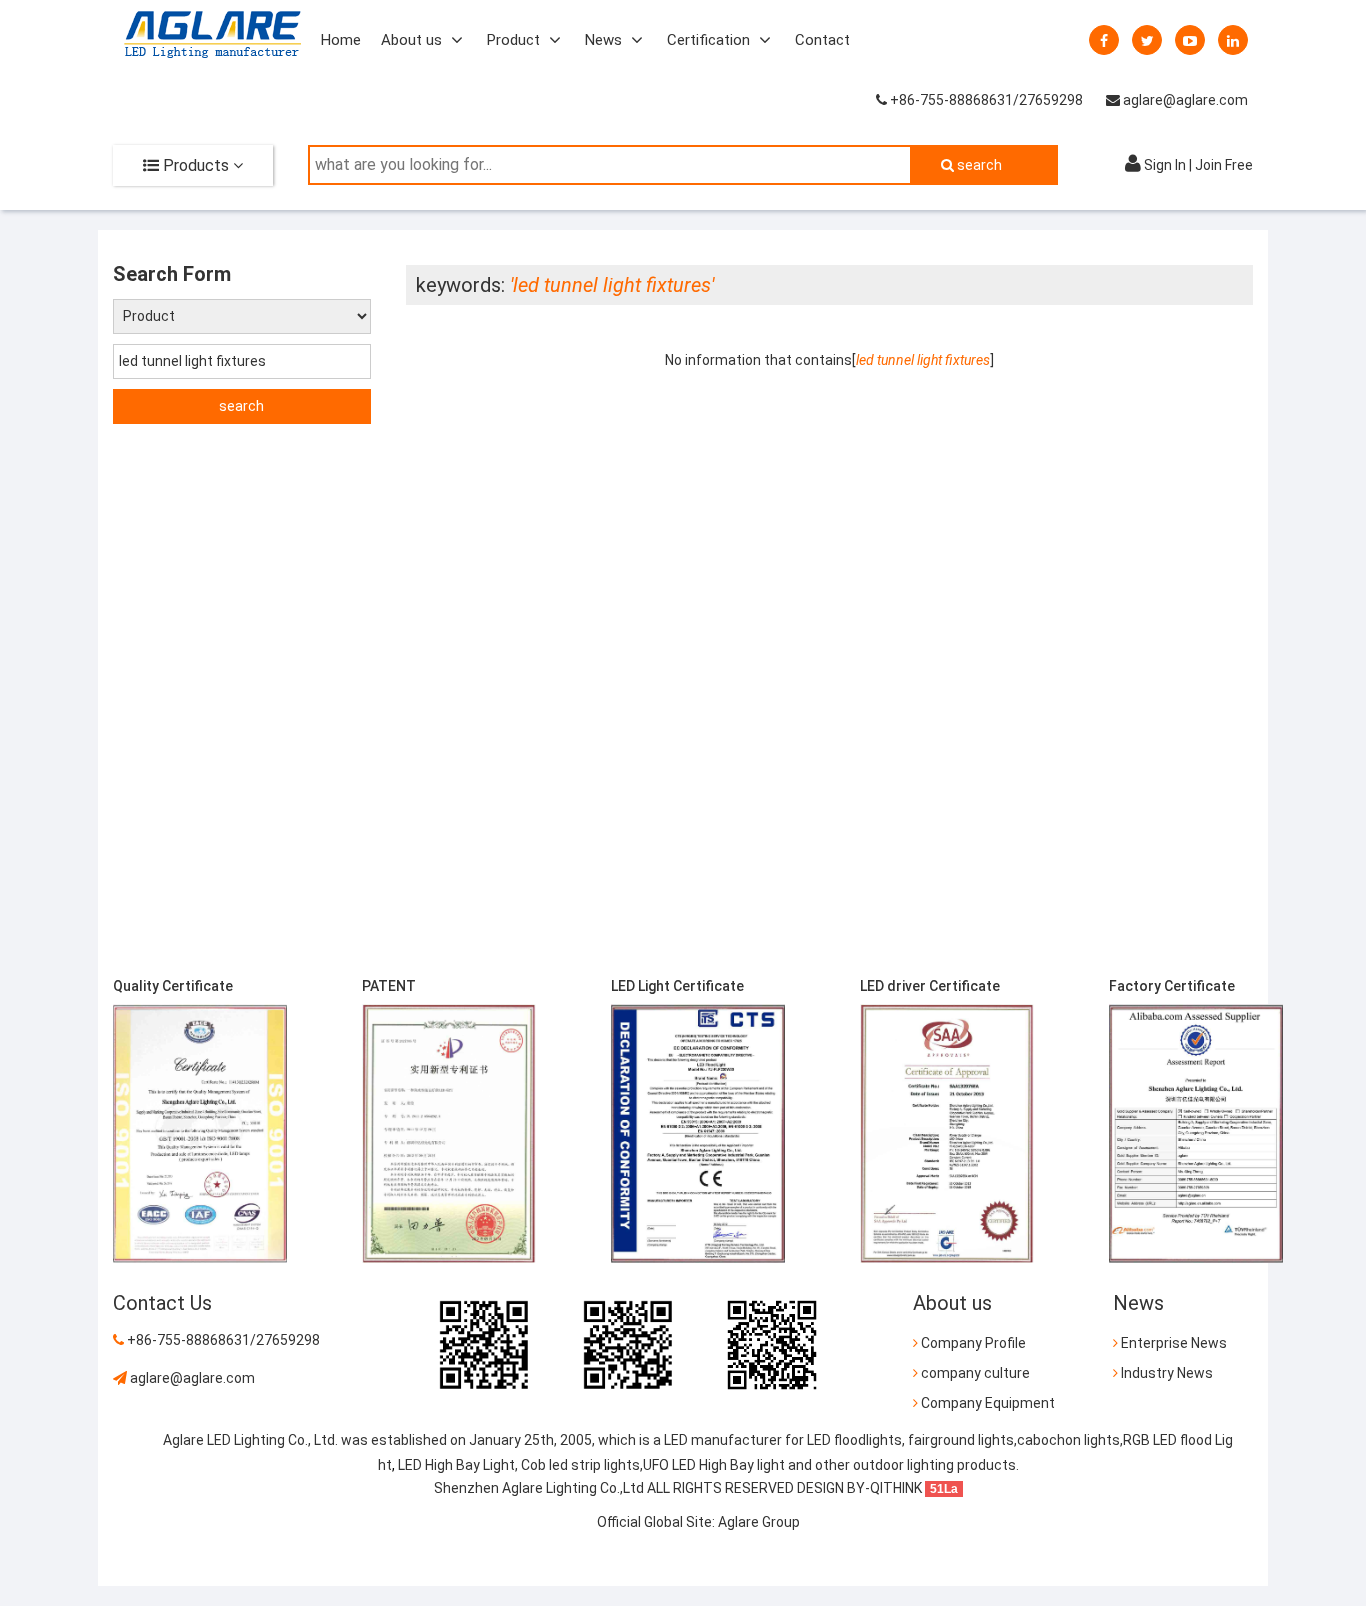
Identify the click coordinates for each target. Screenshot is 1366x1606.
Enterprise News (1172, 1343)
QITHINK (896, 1488)
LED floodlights (853, 1440)
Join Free (1224, 165)
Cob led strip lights (580, 1465)
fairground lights (961, 1440)
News (603, 40)
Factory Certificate (1172, 986)
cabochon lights (1068, 1440)
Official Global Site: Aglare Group (698, 1522)
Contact (822, 40)
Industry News (1165, 1373)
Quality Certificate (173, 986)
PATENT (389, 986)
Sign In (1165, 165)
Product (513, 40)
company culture (974, 1373)
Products (194, 165)
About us (411, 40)
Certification (708, 40)
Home (341, 40)
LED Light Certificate (677, 986)
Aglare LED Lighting (224, 1440)
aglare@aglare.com (1184, 100)
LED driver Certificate (930, 986)
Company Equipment (986, 1403)
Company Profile (972, 1343)
